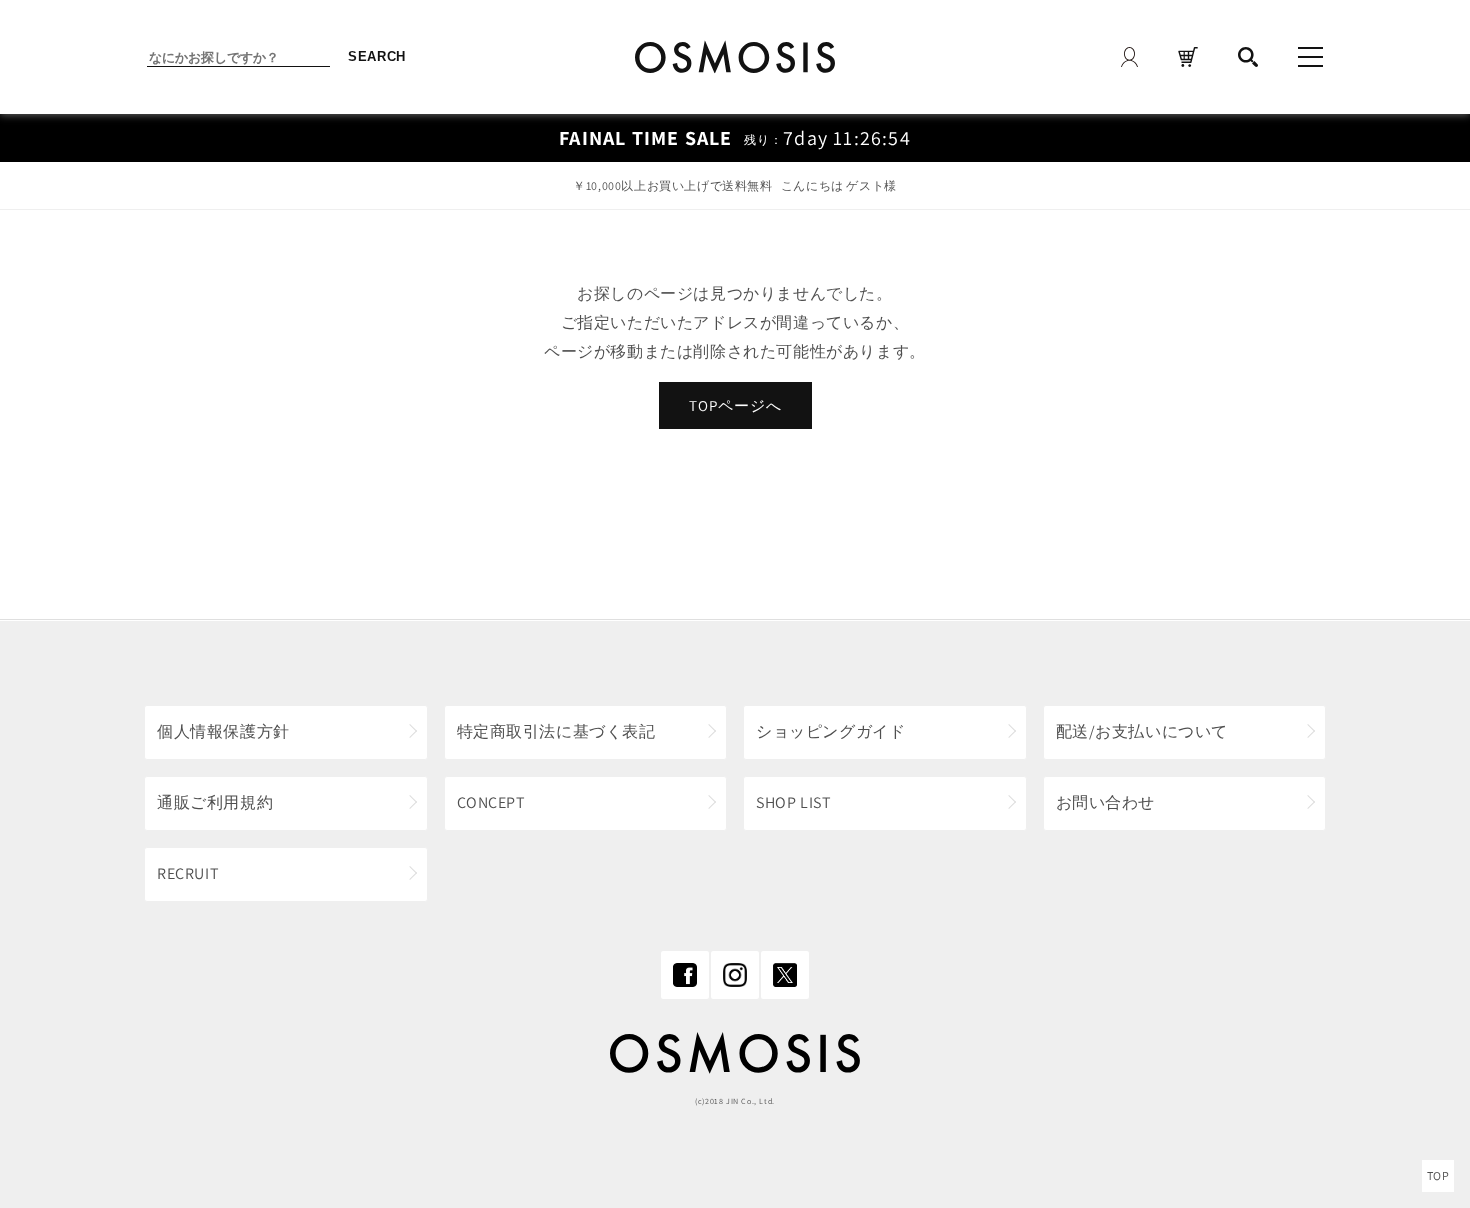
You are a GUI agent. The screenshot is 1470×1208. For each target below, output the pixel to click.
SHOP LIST (793, 802)
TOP (1438, 1175)
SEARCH (377, 56)
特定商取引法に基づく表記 (556, 731)
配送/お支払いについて (1142, 731)
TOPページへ (735, 405)
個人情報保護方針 (223, 731)
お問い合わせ (1106, 802)
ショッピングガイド (830, 731)
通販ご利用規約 (215, 802)
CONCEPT (491, 802)
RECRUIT (188, 873)
